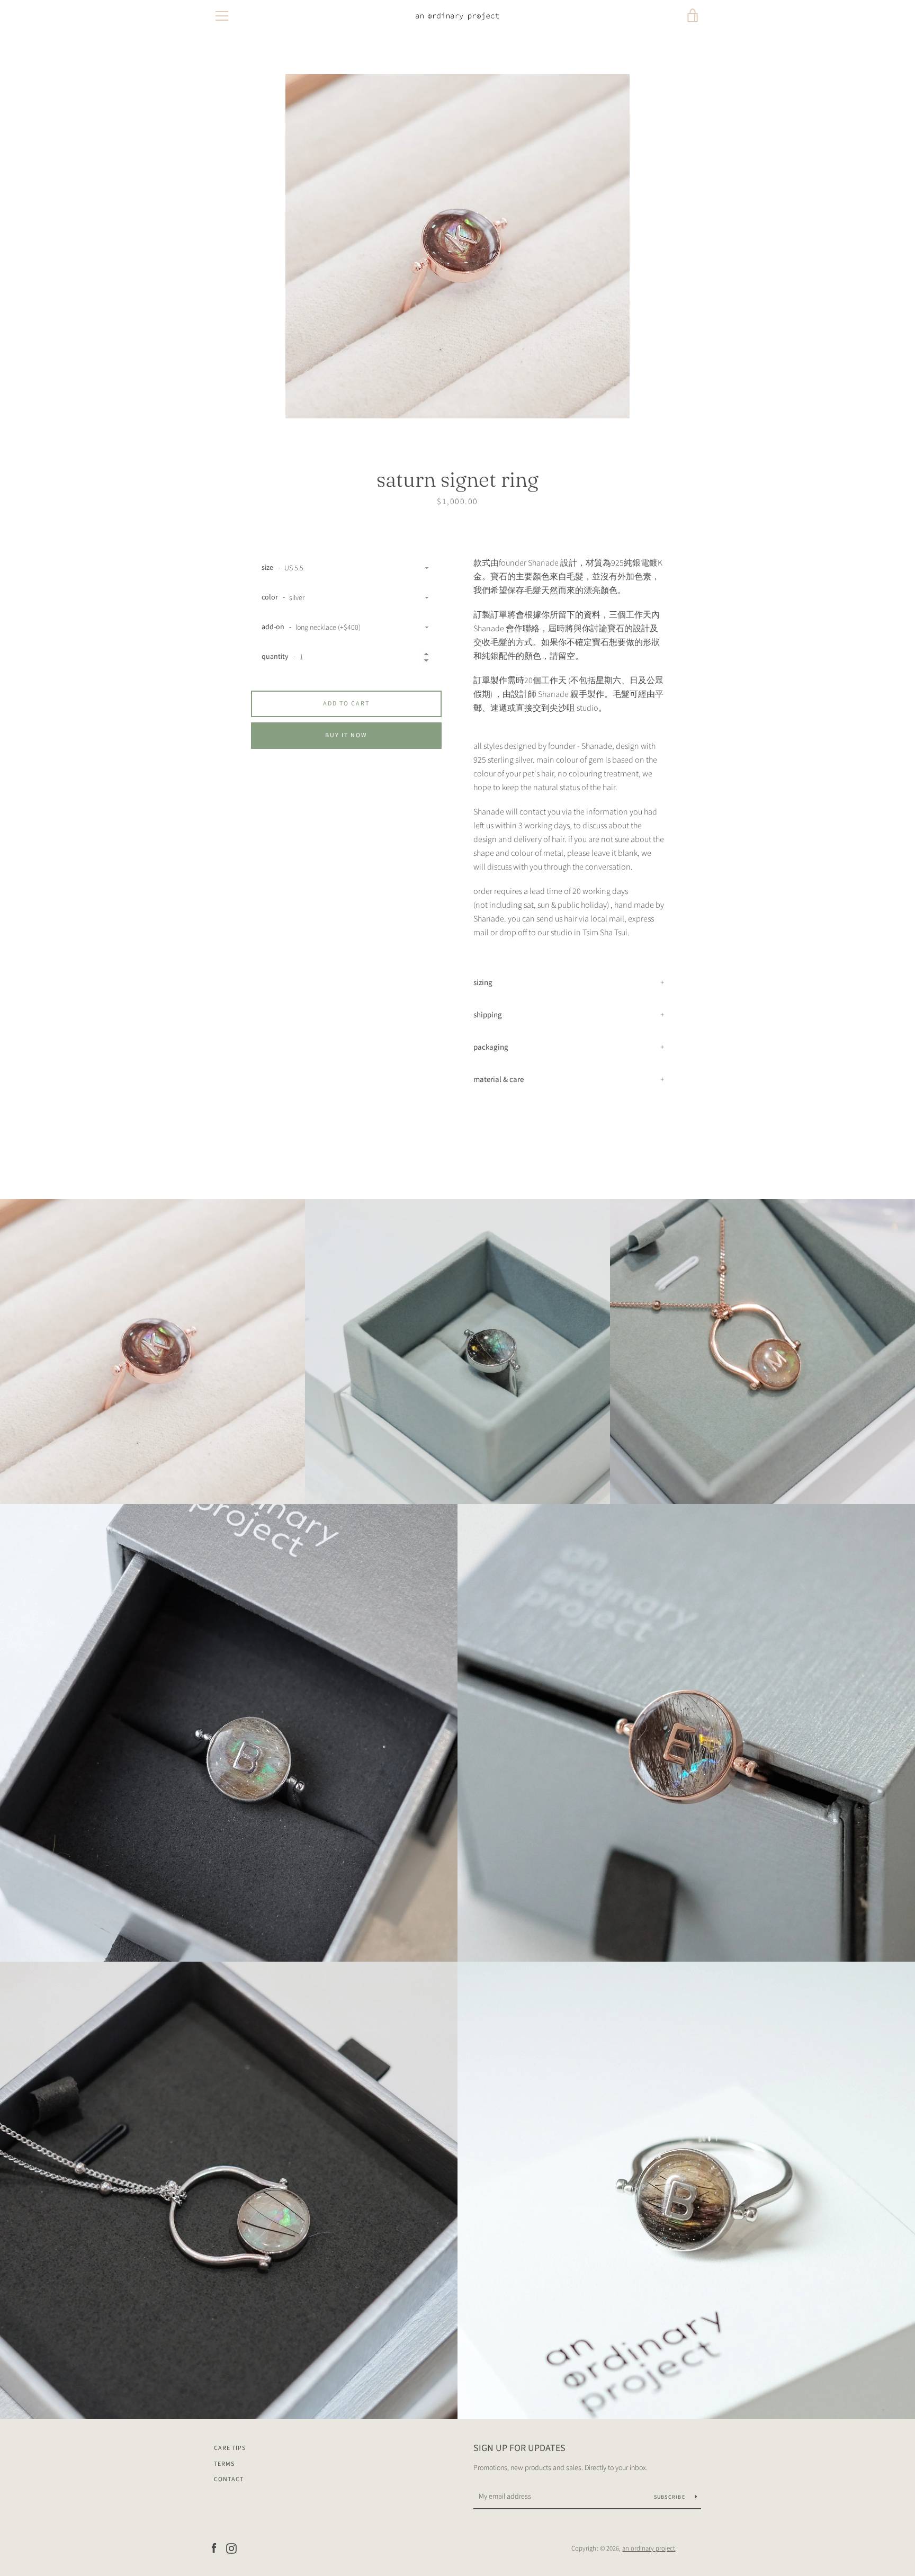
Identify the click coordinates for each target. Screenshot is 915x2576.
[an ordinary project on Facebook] (214, 2548)
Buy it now (346, 735)
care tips (230, 2448)
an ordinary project (649, 2548)
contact (229, 2479)
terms (224, 2464)
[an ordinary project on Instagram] (231, 2548)
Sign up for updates (519, 2448)
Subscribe (671, 2497)
